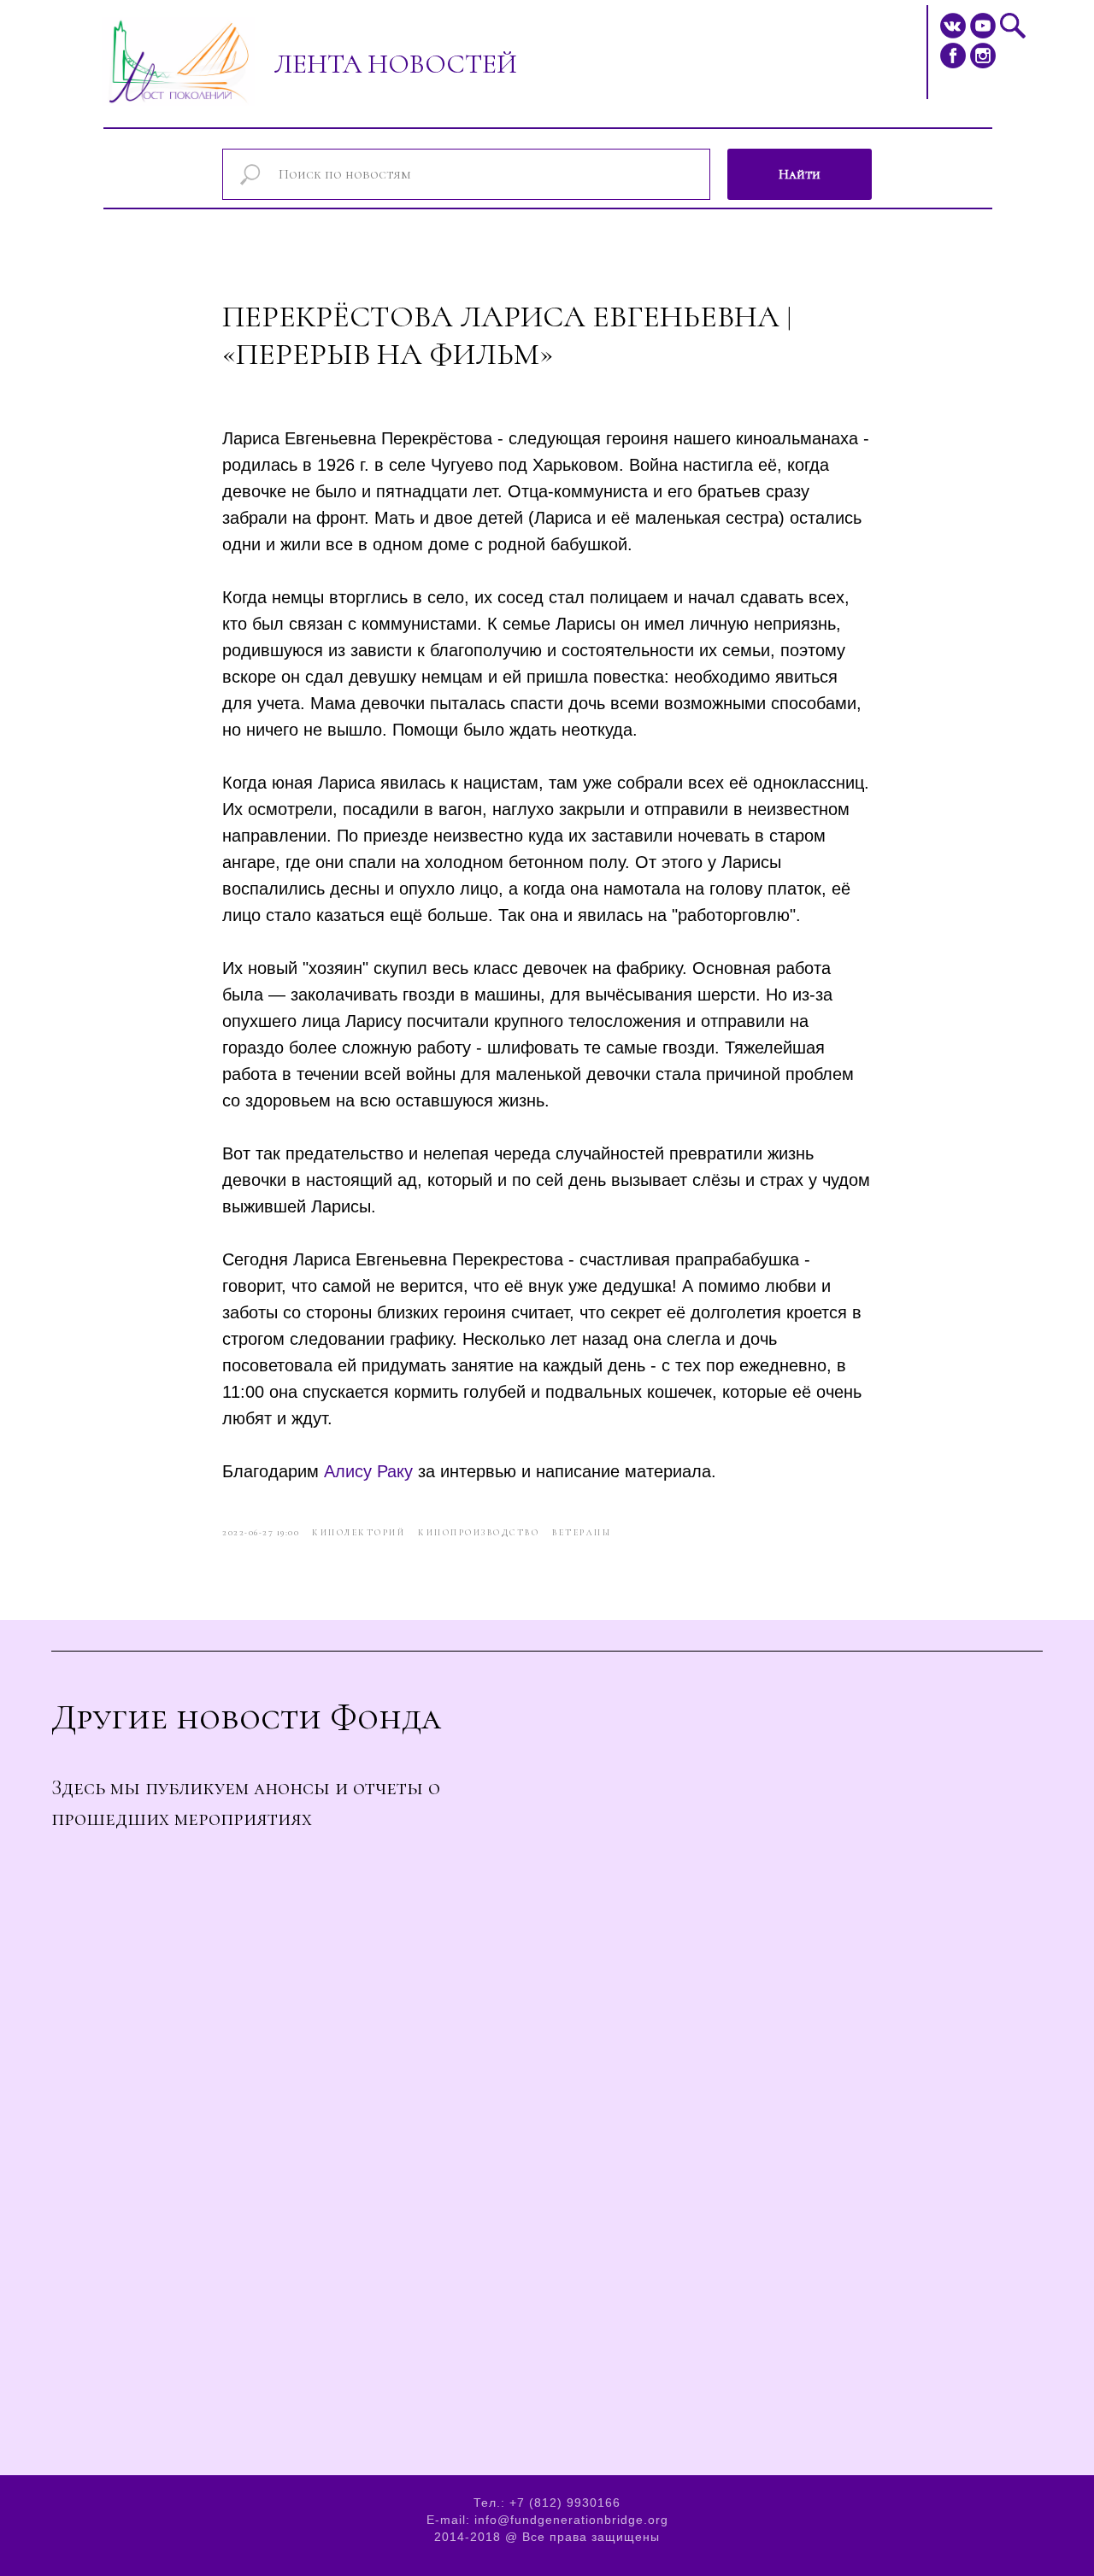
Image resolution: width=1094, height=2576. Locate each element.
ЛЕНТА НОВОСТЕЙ (395, 64)
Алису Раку (368, 1471)
